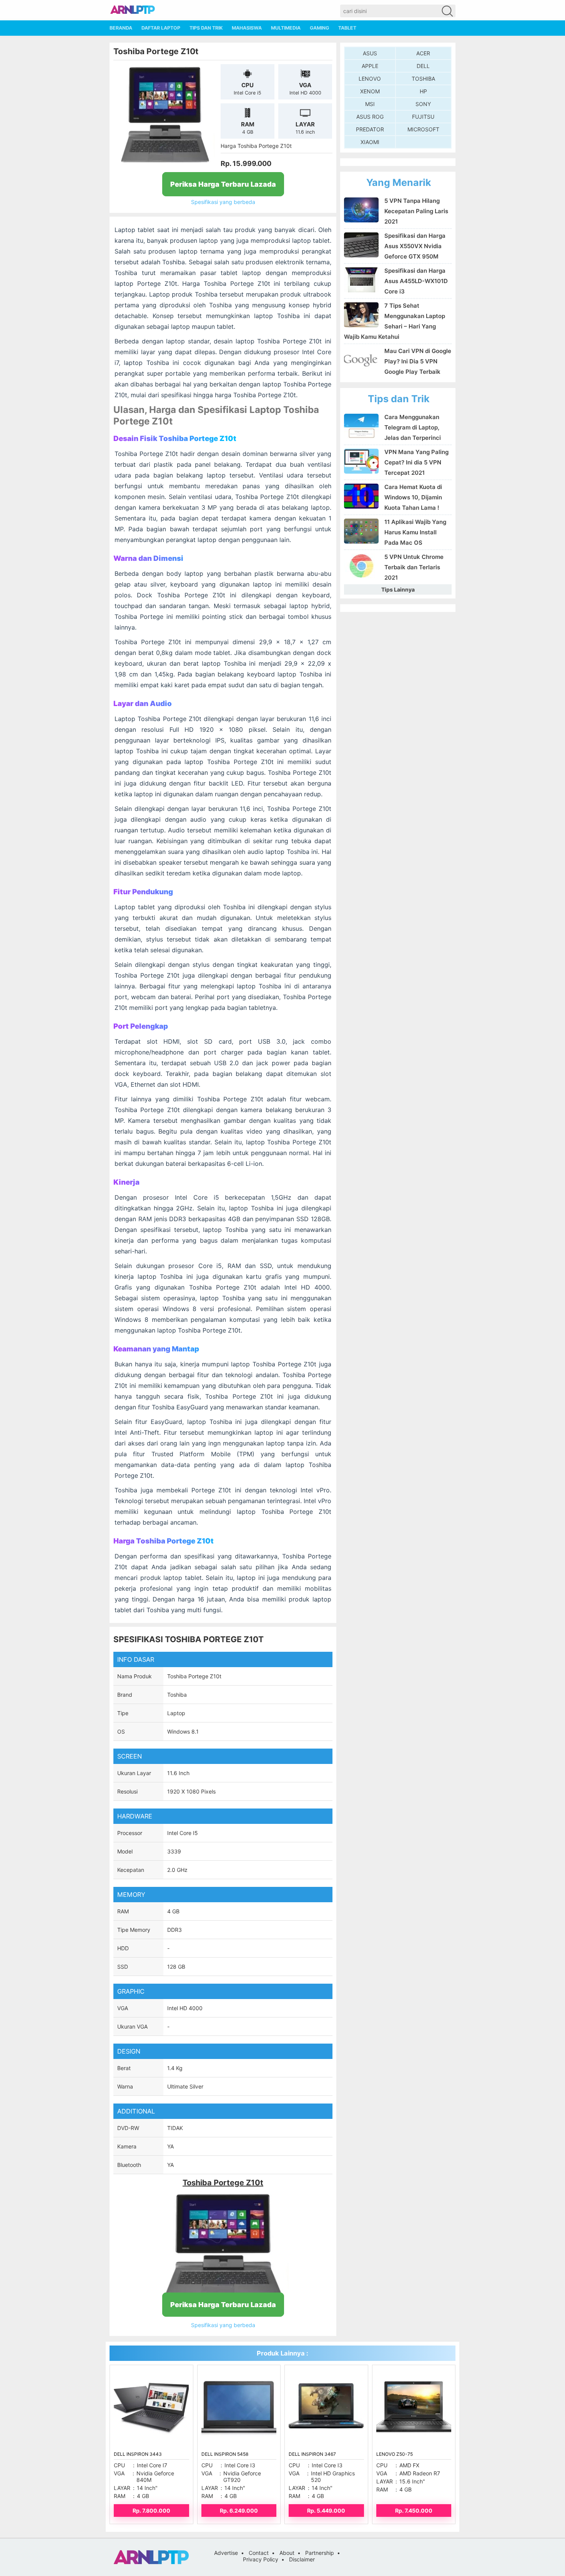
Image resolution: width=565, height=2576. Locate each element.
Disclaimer (302, 2559)
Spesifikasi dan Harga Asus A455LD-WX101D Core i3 (416, 281)
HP (423, 91)
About (287, 2553)
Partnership (320, 2553)
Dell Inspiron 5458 (225, 2454)
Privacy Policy (261, 2559)
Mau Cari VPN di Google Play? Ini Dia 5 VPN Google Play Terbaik (418, 361)
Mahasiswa (247, 28)
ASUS (370, 53)
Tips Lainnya (398, 589)
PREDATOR (370, 129)
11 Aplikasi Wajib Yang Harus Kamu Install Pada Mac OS (415, 532)
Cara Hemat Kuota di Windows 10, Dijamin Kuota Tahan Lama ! (413, 497)
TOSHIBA (423, 79)
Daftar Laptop (161, 28)
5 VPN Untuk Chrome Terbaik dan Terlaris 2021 (414, 567)
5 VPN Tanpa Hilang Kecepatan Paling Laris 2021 (416, 211)
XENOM (370, 91)
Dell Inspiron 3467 (312, 2454)
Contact (259, 2553)
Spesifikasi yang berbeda (223, 202)
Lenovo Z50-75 (395, 2454)
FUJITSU (423, 117)
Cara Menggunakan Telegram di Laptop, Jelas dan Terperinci (413, 427)
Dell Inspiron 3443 (138, 2454)
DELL (423, 66)
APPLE (370, 66)
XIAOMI (370, 142)
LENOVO (370, 79)
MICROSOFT (423, 129)
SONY (423, 104)
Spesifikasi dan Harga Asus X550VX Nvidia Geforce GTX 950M (415, 246)
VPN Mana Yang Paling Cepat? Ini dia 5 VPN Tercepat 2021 (416, 462)
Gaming (319, 28)
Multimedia (286, 28)
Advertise (226, 2553)
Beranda (121, 28)
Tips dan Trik (206, 28)
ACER (423, 53)
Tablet (347, 28)
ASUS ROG (370, 117)
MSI (370, 104)
